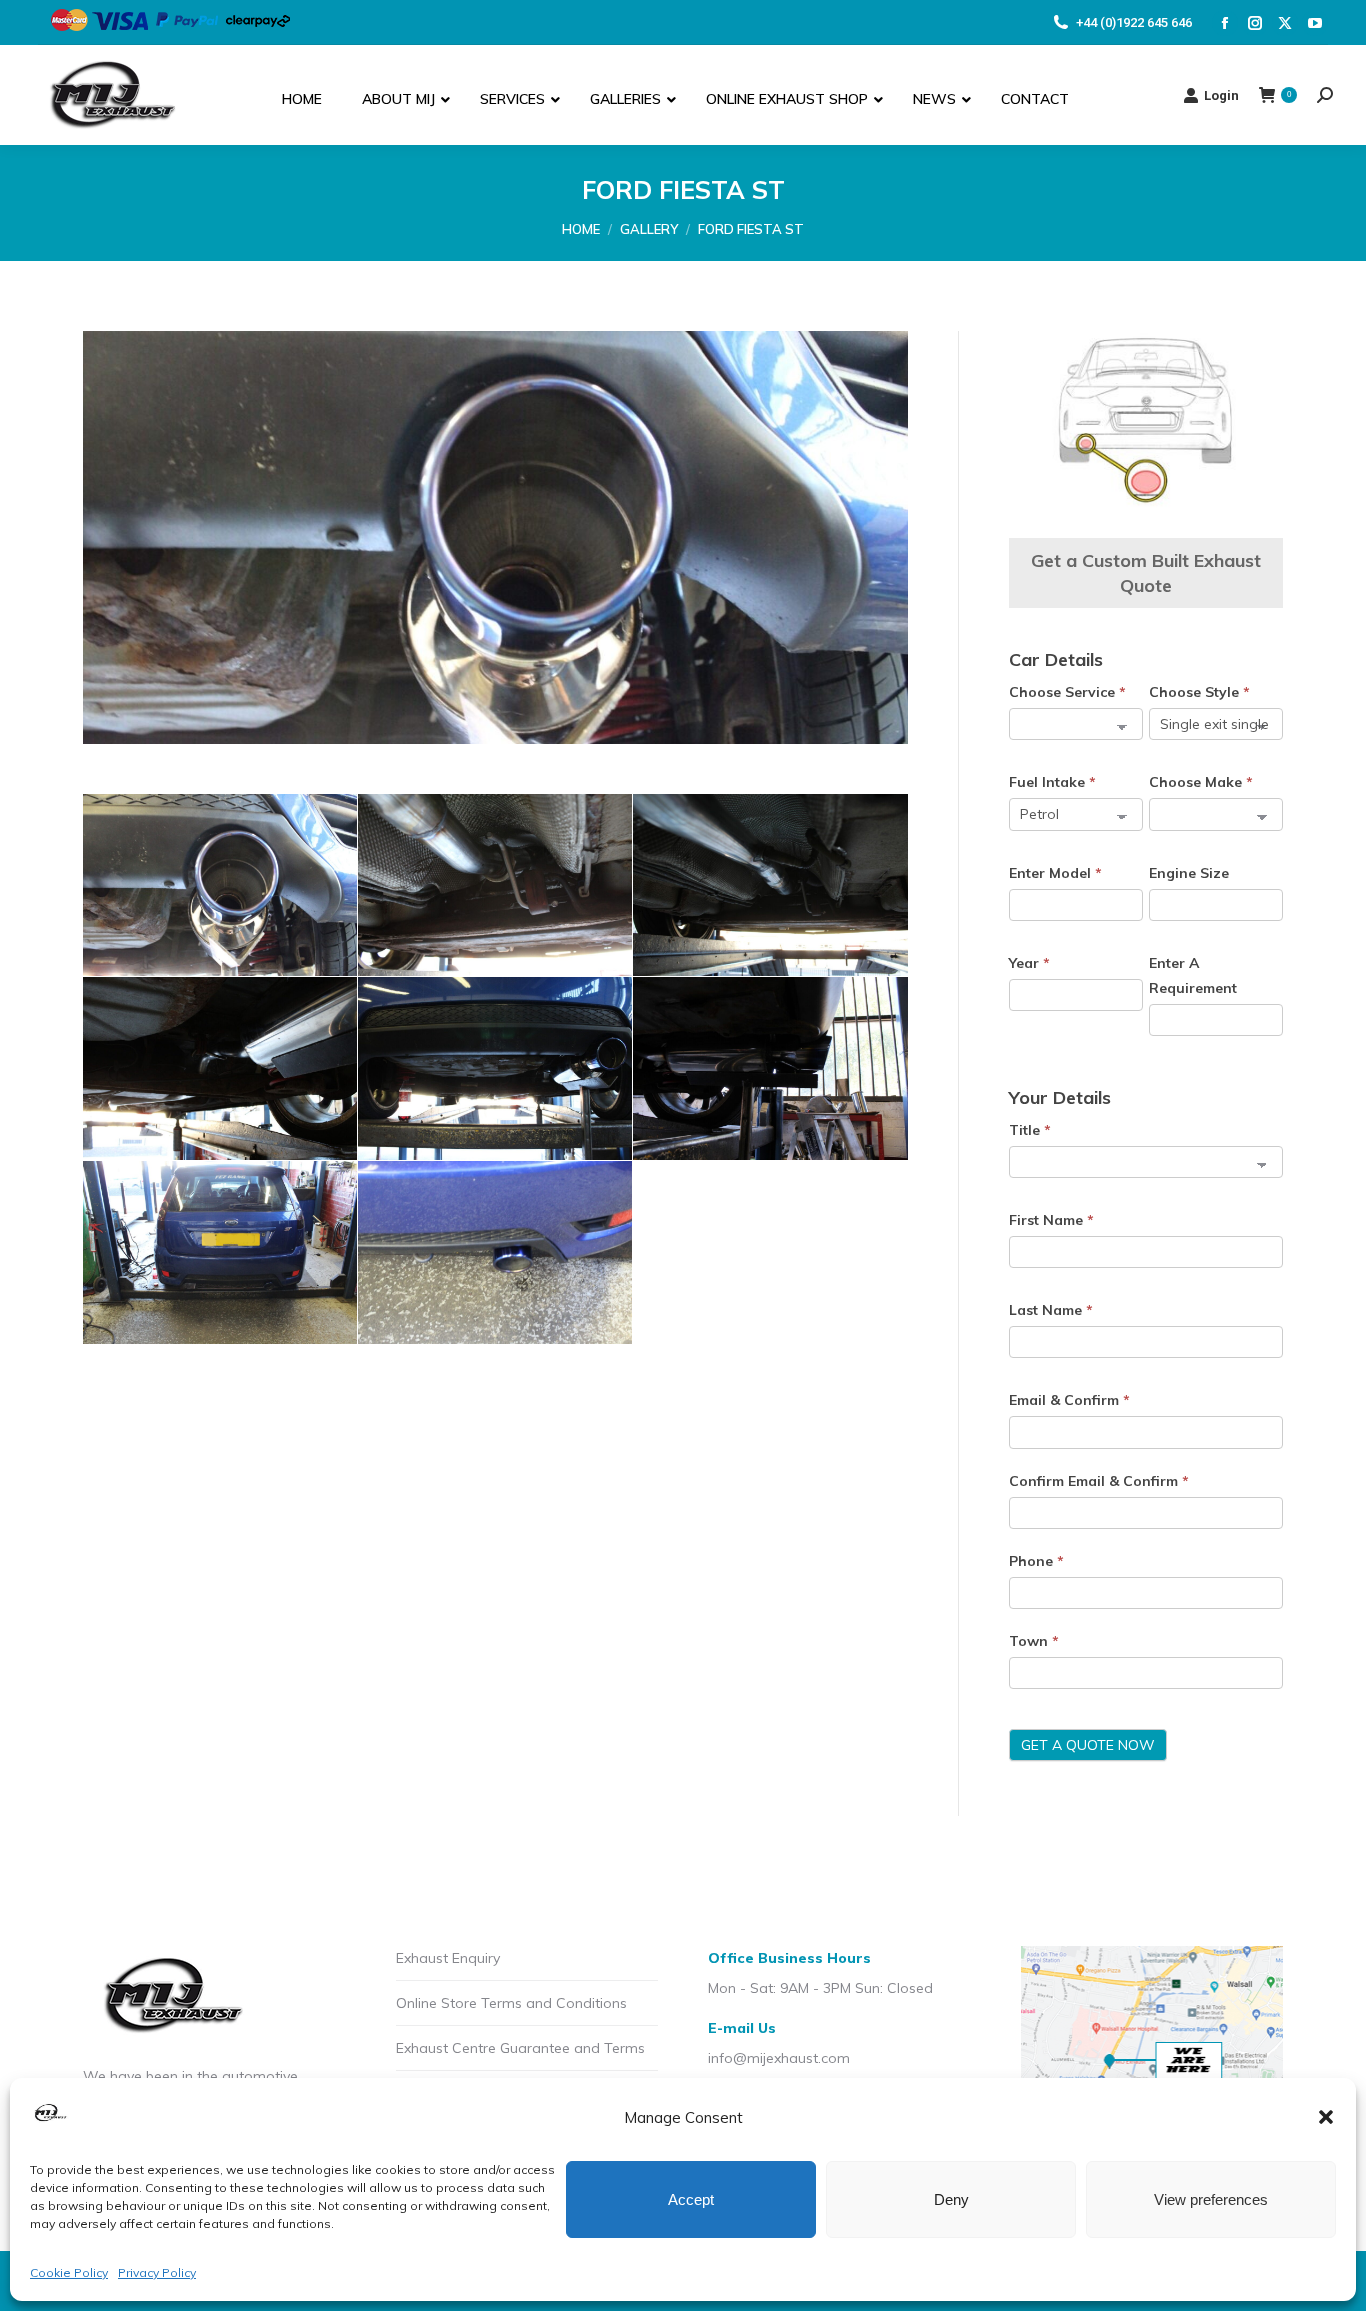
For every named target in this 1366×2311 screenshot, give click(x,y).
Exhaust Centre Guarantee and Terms (520, 2048)
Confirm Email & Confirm (1099, 1481)
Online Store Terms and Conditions (511, 2003)
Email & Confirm (1069, 1400)
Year (1029, 963)
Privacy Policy (157, 2272)
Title (1030, 1130)
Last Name (1051, 1310)
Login (1221, 95)
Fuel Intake (1052, 782)
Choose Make (1201, 782)
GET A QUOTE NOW (1088, 1745)
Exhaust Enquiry (448, 1958)
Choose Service (1067, 692)
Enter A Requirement (1193, 975)
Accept (691, 2199)
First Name (1051, 1220)
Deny (951, 2199)
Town (1034, 1641)
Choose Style (1199, 692)
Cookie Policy (69, 2272)
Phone (1036, 1561)
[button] (1326, 2117)
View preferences (1211, 2199)
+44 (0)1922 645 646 (1134, 22)
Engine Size (1189, 873)
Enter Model (1055, 873)
